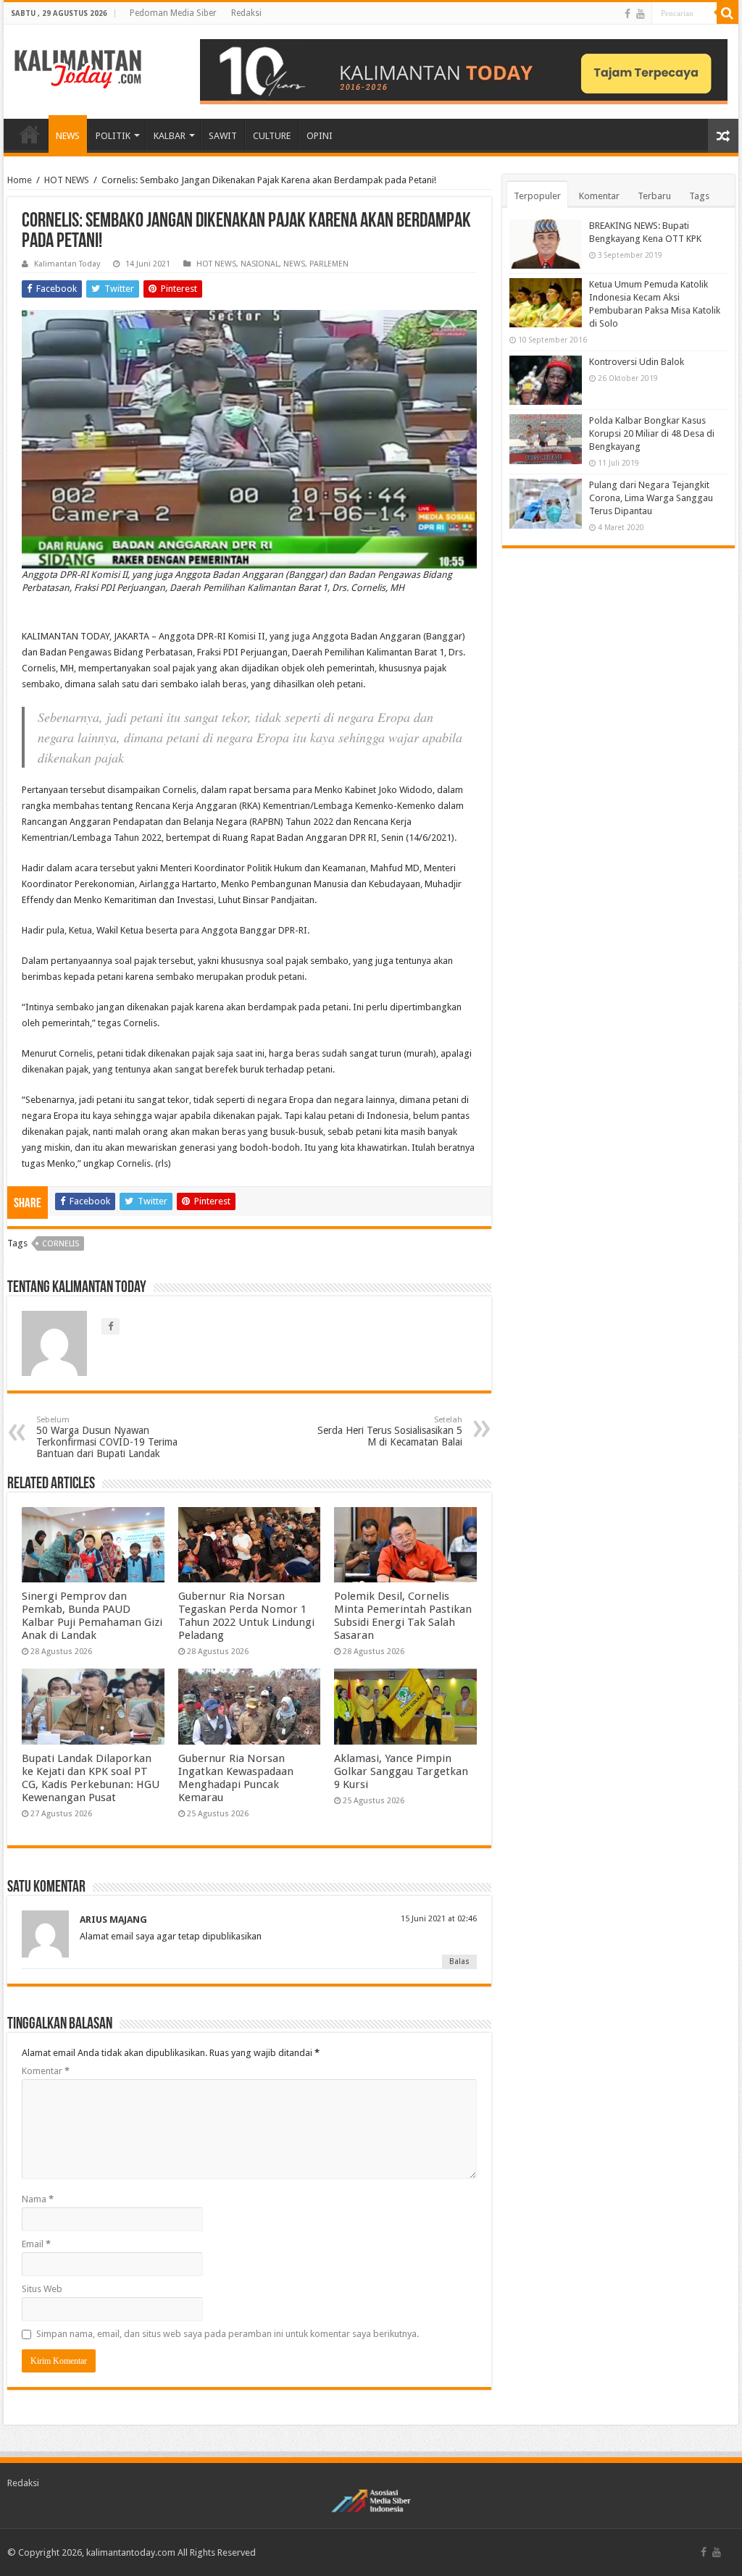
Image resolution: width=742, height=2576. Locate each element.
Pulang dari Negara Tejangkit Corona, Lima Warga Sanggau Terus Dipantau (651, 498)
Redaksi (246, 13)
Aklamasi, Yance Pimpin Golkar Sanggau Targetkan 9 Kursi (401, 1771)
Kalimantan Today (67, 264)
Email (36, 2244)
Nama (38, 2199)
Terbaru (654, 196)
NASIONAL (260, 264)
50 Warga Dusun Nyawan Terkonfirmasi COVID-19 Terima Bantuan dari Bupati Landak (107, 1437)
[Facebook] (628, 14)
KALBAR (170, 136)
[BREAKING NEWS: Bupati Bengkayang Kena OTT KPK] (546, 244)
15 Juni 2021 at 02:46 (439, 1919)
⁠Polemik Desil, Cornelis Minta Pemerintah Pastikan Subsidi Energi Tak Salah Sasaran (403, 1616)
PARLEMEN (329, 264)
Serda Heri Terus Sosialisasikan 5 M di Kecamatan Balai (390, 1431)
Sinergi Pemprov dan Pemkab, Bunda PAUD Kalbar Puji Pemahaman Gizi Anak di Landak (92, 1616)
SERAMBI (30, 134)
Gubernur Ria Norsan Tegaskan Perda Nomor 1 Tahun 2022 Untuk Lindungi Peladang (246, 1616)
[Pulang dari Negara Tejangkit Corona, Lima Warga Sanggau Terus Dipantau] (546, 503)
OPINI (320, 136)
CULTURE (272, 136)
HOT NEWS (67, 180)
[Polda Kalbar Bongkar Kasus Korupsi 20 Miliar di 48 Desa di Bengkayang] (546, 439)
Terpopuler (537, 196)
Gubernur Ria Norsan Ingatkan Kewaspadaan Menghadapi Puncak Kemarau (236, 1778)
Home (20, 180)
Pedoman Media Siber (173, 13)
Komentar (46, 2071)
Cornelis (61, 1244)
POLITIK (113, 136)
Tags (699, 196)
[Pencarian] (728, 13)
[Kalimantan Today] (78, 68)
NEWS (68, 136)
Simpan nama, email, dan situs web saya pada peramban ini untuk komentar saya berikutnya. (228, 2334)
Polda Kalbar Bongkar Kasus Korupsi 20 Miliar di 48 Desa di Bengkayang (652, 433)
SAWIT (223, 136)
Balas (459, 1962)
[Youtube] (641, 14)
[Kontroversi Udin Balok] (546, 380)
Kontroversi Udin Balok (637, 362)
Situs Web (42, 2289)
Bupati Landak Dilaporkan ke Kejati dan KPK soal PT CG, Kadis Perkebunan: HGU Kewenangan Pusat (91, 1778)
